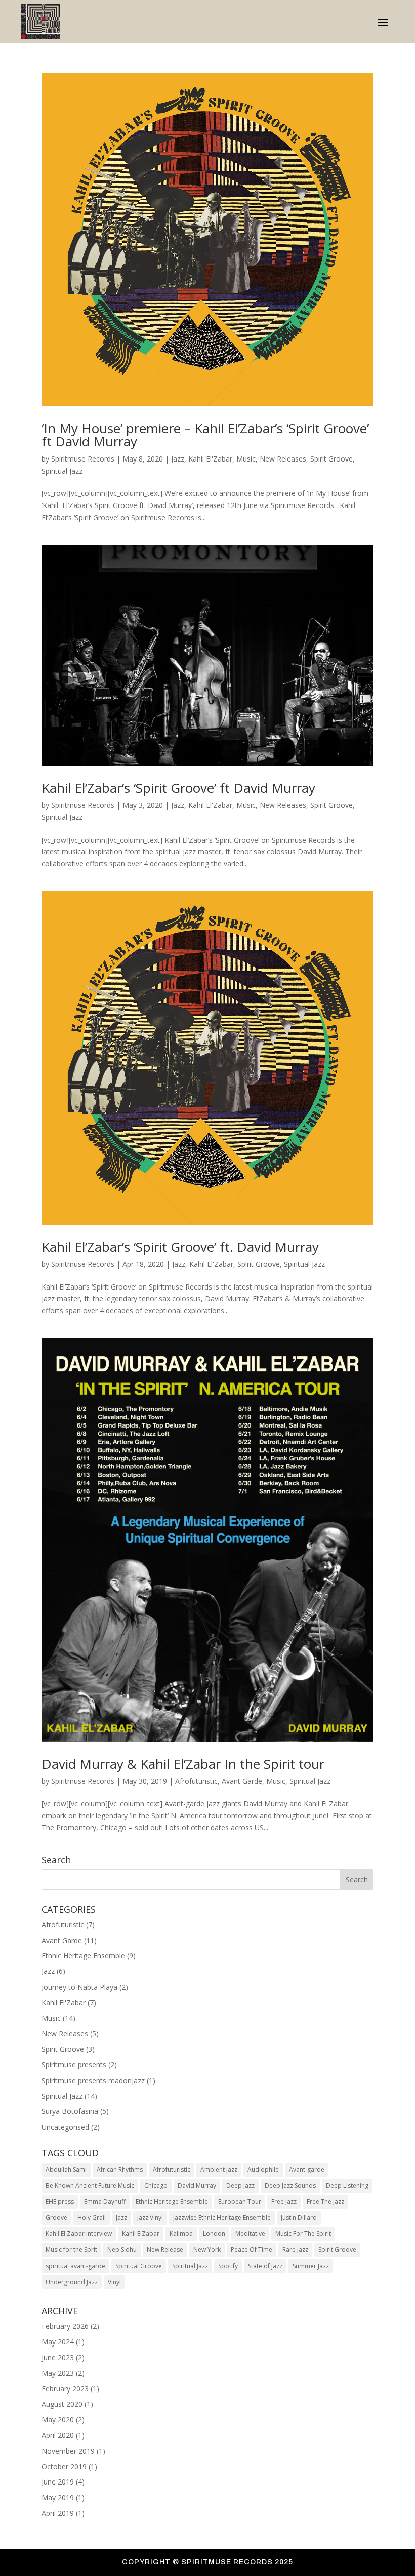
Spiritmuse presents (74, 2065)
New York (207, 2250)
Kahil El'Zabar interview (79, 2234)
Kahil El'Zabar (210, 459)
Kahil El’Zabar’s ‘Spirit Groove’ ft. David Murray (180, 1247)
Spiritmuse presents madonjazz (93, 2080)
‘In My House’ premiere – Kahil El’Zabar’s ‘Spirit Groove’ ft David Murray (205, 435)
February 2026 (65, 2326)
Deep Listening (347, 2186)
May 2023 (58, 2373)
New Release (165, 2250)
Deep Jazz (240, 2186)
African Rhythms (120, 2169)
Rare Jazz (295, 2250)
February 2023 (65, 2389)
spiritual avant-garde (75, 2266)
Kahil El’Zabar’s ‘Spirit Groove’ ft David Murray (178, 788)
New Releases (283, 459)
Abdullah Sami (66, 2169)
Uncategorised (65, 2127)
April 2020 (58, 2435)
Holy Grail (92, 2217)
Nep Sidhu (122, 2250)
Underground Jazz (72, 2282)
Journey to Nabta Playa (79, 1987)
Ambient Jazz (219, 2169)
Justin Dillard (299, 2217)
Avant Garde (242, 1781)
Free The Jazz (325, 2202)
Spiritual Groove (139, 2266)
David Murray (197, 2186)
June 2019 (58, 2482)
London (214, 2234)
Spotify (228, 2266)
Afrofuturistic (196, 1781)
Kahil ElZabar (141, 2234)
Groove (56, 2217)
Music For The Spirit (303, 2234)
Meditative (250, 2234)
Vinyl (114, 2282)
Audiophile (263, 2169)
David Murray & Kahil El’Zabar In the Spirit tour (183, 1764)
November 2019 (68, 2451)
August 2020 (62, 2404)
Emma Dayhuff (105, 2202)
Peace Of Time (252, 2250)
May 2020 (58, 2420)
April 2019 (58, 2513)
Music (246, 459)
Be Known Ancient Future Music (90, 2186)
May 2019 (58, 2497)
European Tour (240, 2202)
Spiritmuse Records (83, 459)
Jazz (178, 459)
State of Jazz (265, 2266)
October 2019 (64, 2467)
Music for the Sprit (71, 2250)
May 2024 (58, 2342)
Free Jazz (284, 2202)
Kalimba (181, 2234)
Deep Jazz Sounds (290, 2186)
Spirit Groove (331, 459)
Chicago (156, 2186)
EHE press (60, 2202)
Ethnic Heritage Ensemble (83, 1956)
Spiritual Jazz (62, 471)
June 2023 (58, 2357)
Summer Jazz (311, 2266)
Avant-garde (307, 2169)
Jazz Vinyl (150, 2217)
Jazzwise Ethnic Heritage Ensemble (222, 2217)
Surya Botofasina (70, 2111)
